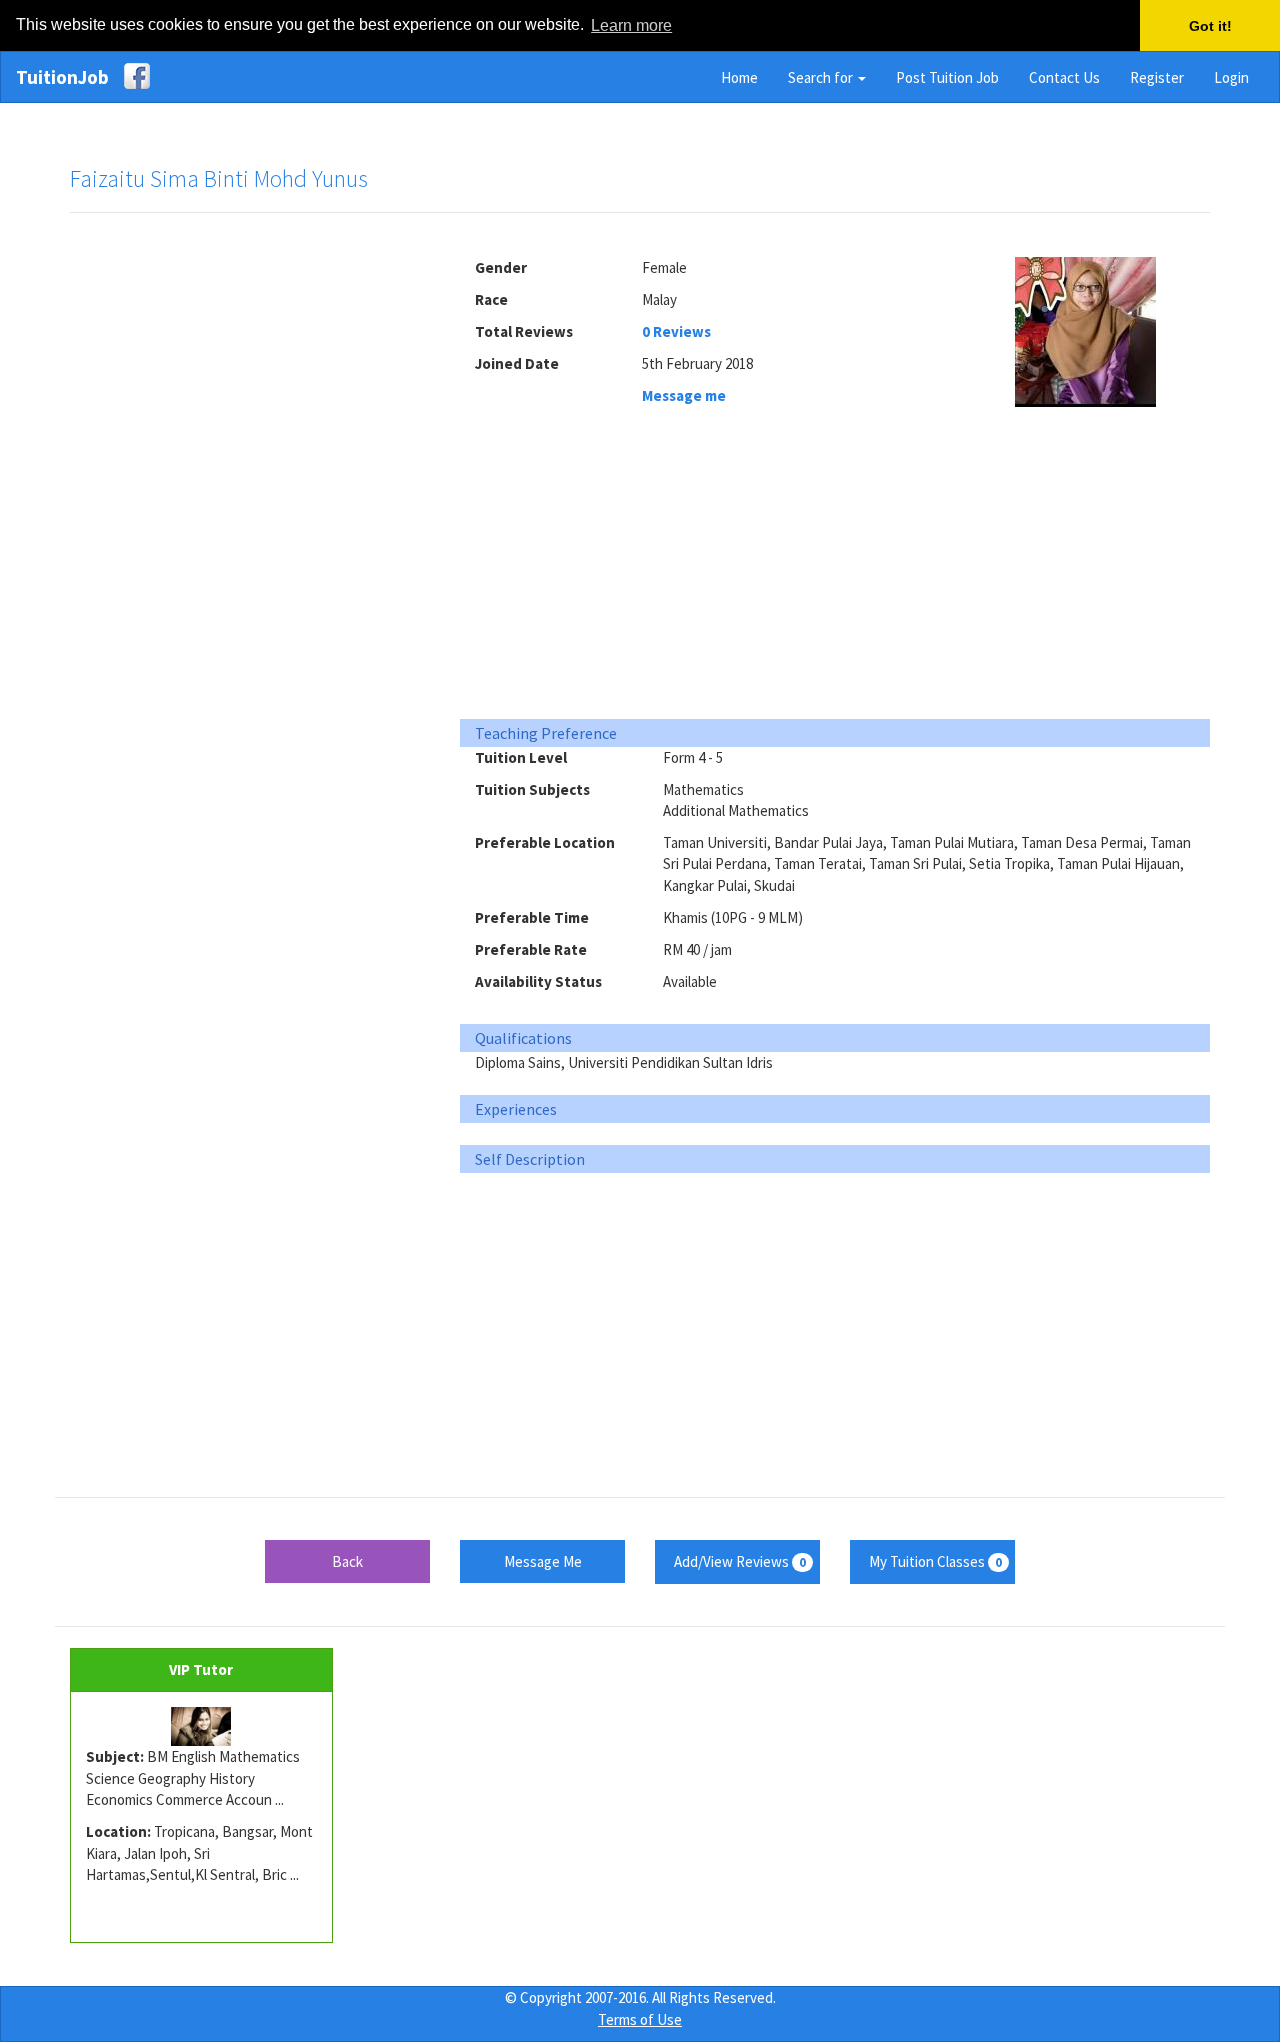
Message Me (543, 1561)
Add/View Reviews (740, 1561)
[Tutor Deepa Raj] (201, 1727)
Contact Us (1064, 77)
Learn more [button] (631, 25)
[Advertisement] (250, 534)
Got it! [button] (1210, 26)
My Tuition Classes (935, 1561)
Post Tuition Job (947, 77)
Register (1157, 77)
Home (739, 77)
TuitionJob (62, 77)
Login (1231, 77)
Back (347, 1561)
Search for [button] (822, 77)
